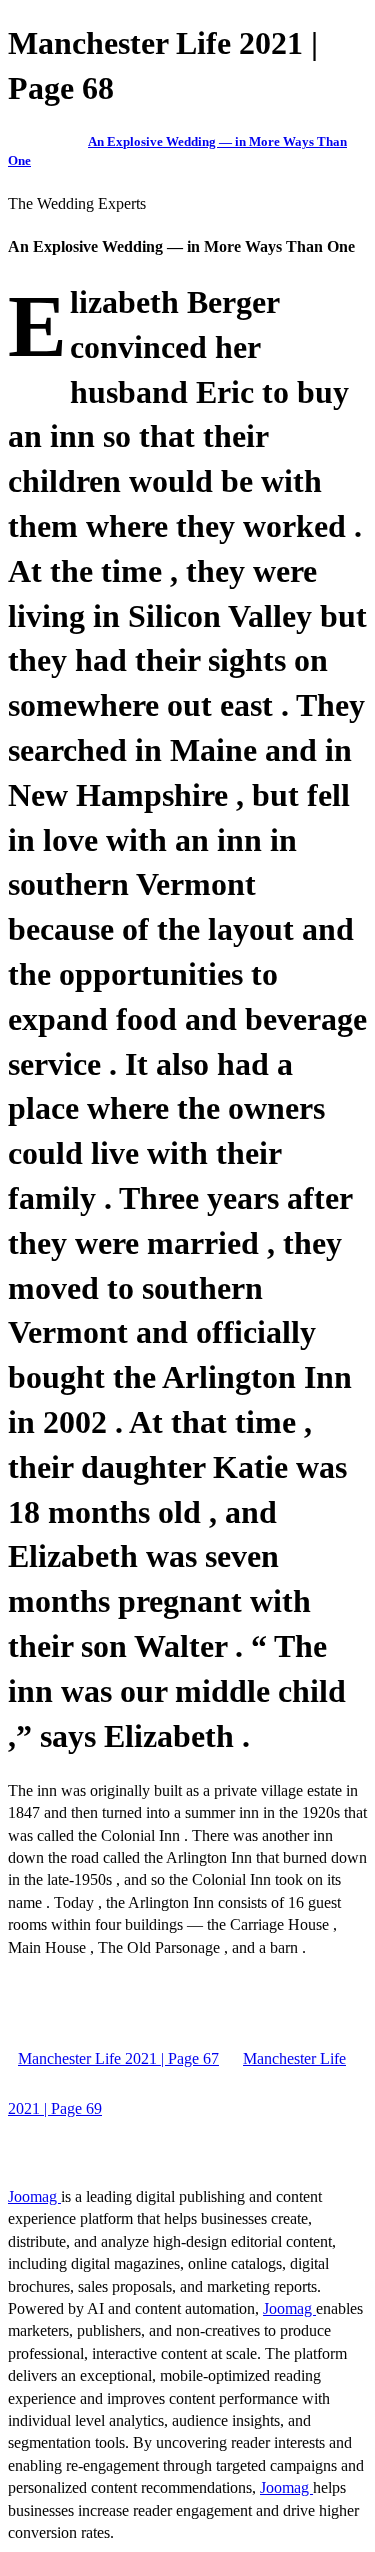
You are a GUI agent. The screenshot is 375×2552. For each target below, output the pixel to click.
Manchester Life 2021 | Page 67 (118, 2058)
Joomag (34, 2196)
